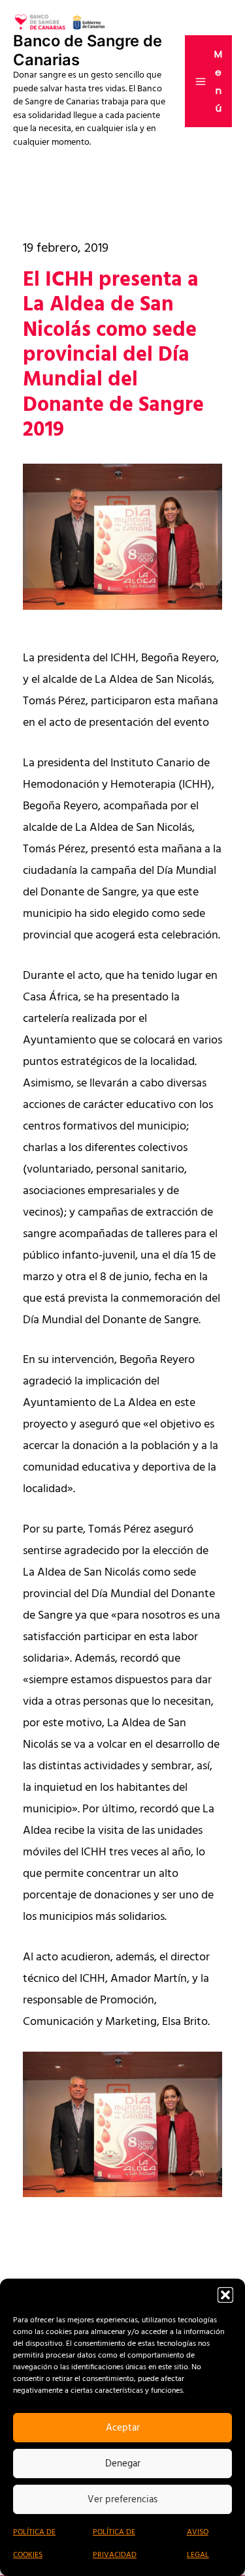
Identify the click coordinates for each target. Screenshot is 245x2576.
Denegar (123, 2464)
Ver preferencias (122, 2500)
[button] (225, 2295)
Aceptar (123, 2428)
